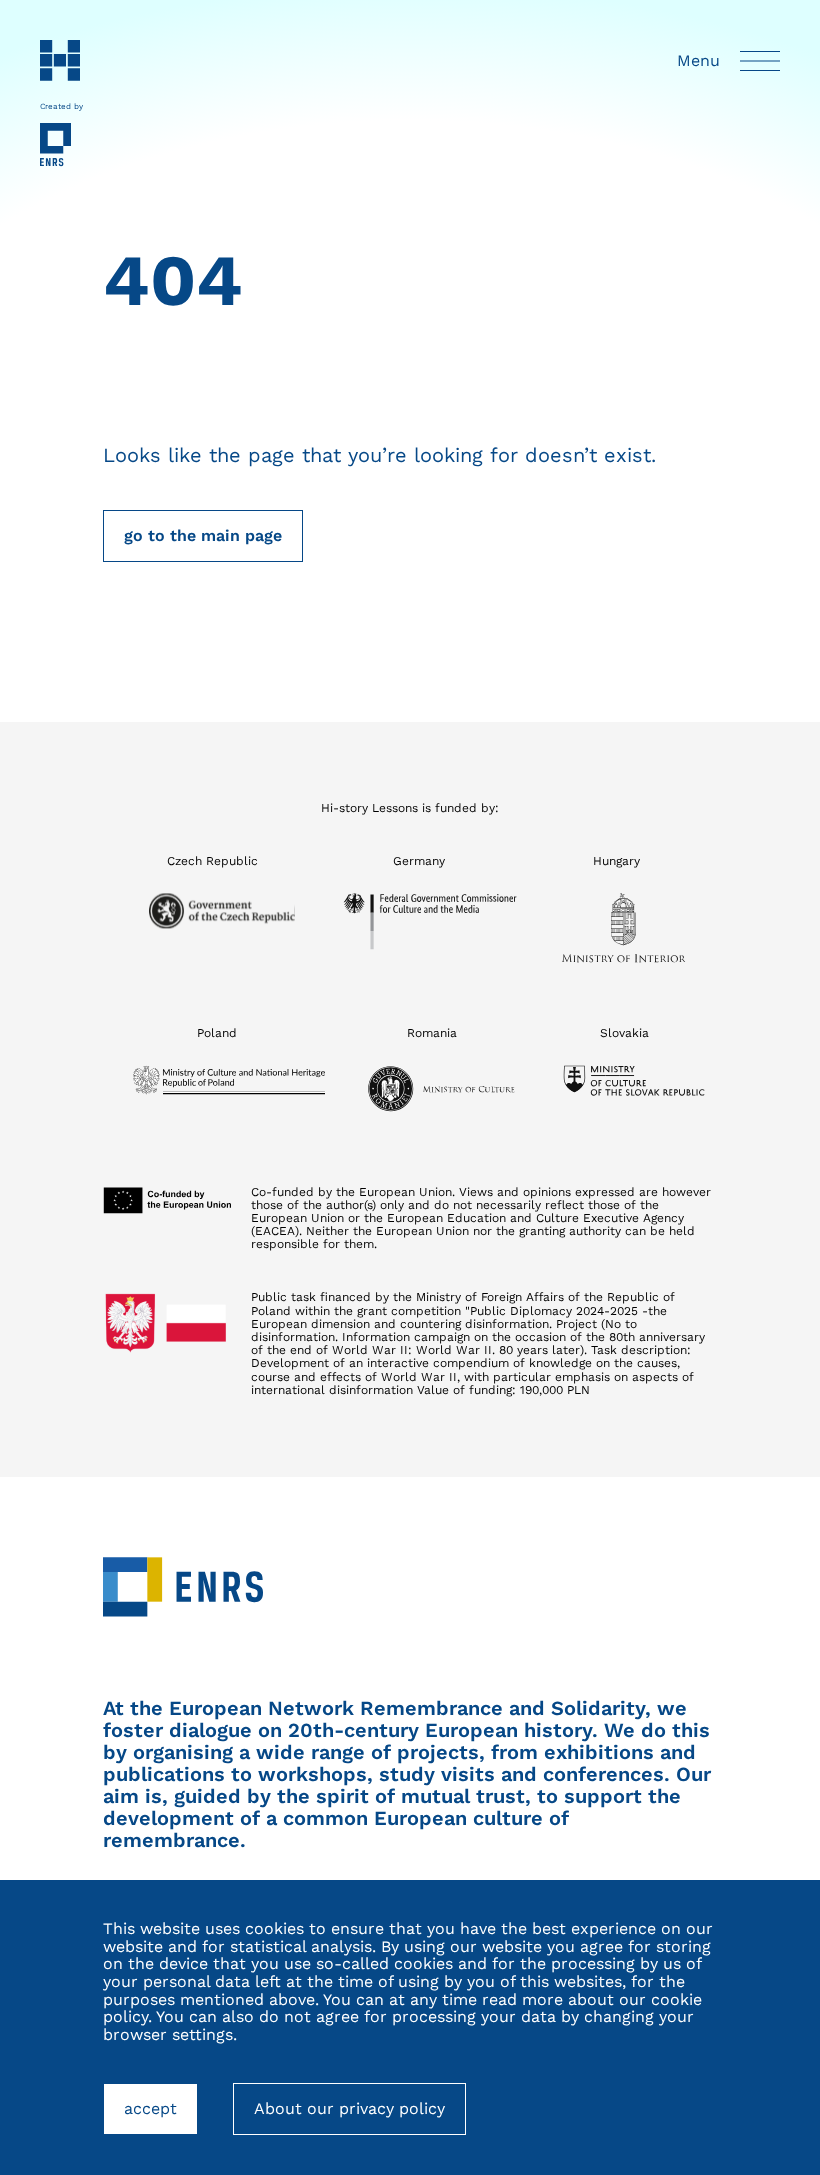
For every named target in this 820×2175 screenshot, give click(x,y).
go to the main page (203, 535)
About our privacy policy (349, 2108)
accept (161, 2117)
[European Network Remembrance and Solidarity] (61, 145)
